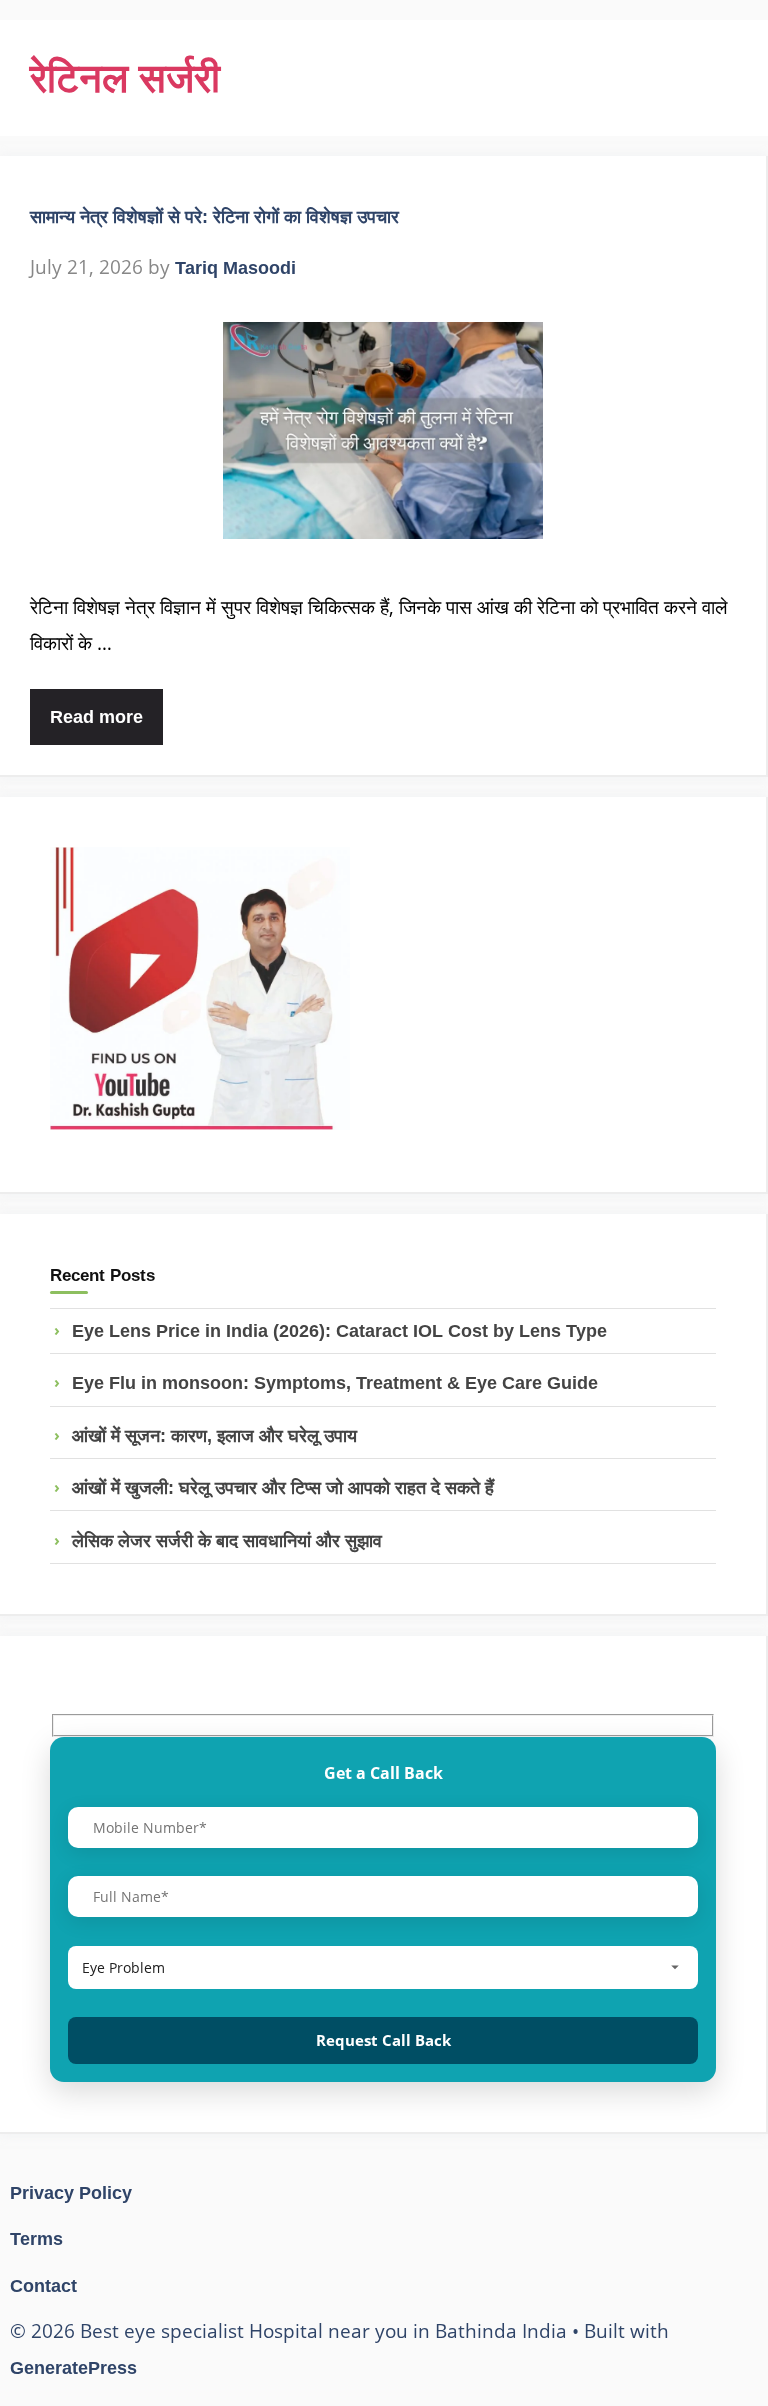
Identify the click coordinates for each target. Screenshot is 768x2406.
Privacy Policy (71, 2193)
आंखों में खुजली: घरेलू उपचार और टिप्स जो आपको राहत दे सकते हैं (283, 1488)
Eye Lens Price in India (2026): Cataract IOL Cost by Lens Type (339, 1331)
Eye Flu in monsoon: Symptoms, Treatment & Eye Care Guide (335, 1383)
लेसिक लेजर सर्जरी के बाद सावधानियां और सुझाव (227, 1541)
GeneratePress (73, 2368)
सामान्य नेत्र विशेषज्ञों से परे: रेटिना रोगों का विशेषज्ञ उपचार (214, 217)
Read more (96, 717)
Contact (43, 2286)
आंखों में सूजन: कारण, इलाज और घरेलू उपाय (214, 1436)
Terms (36, 2239)
